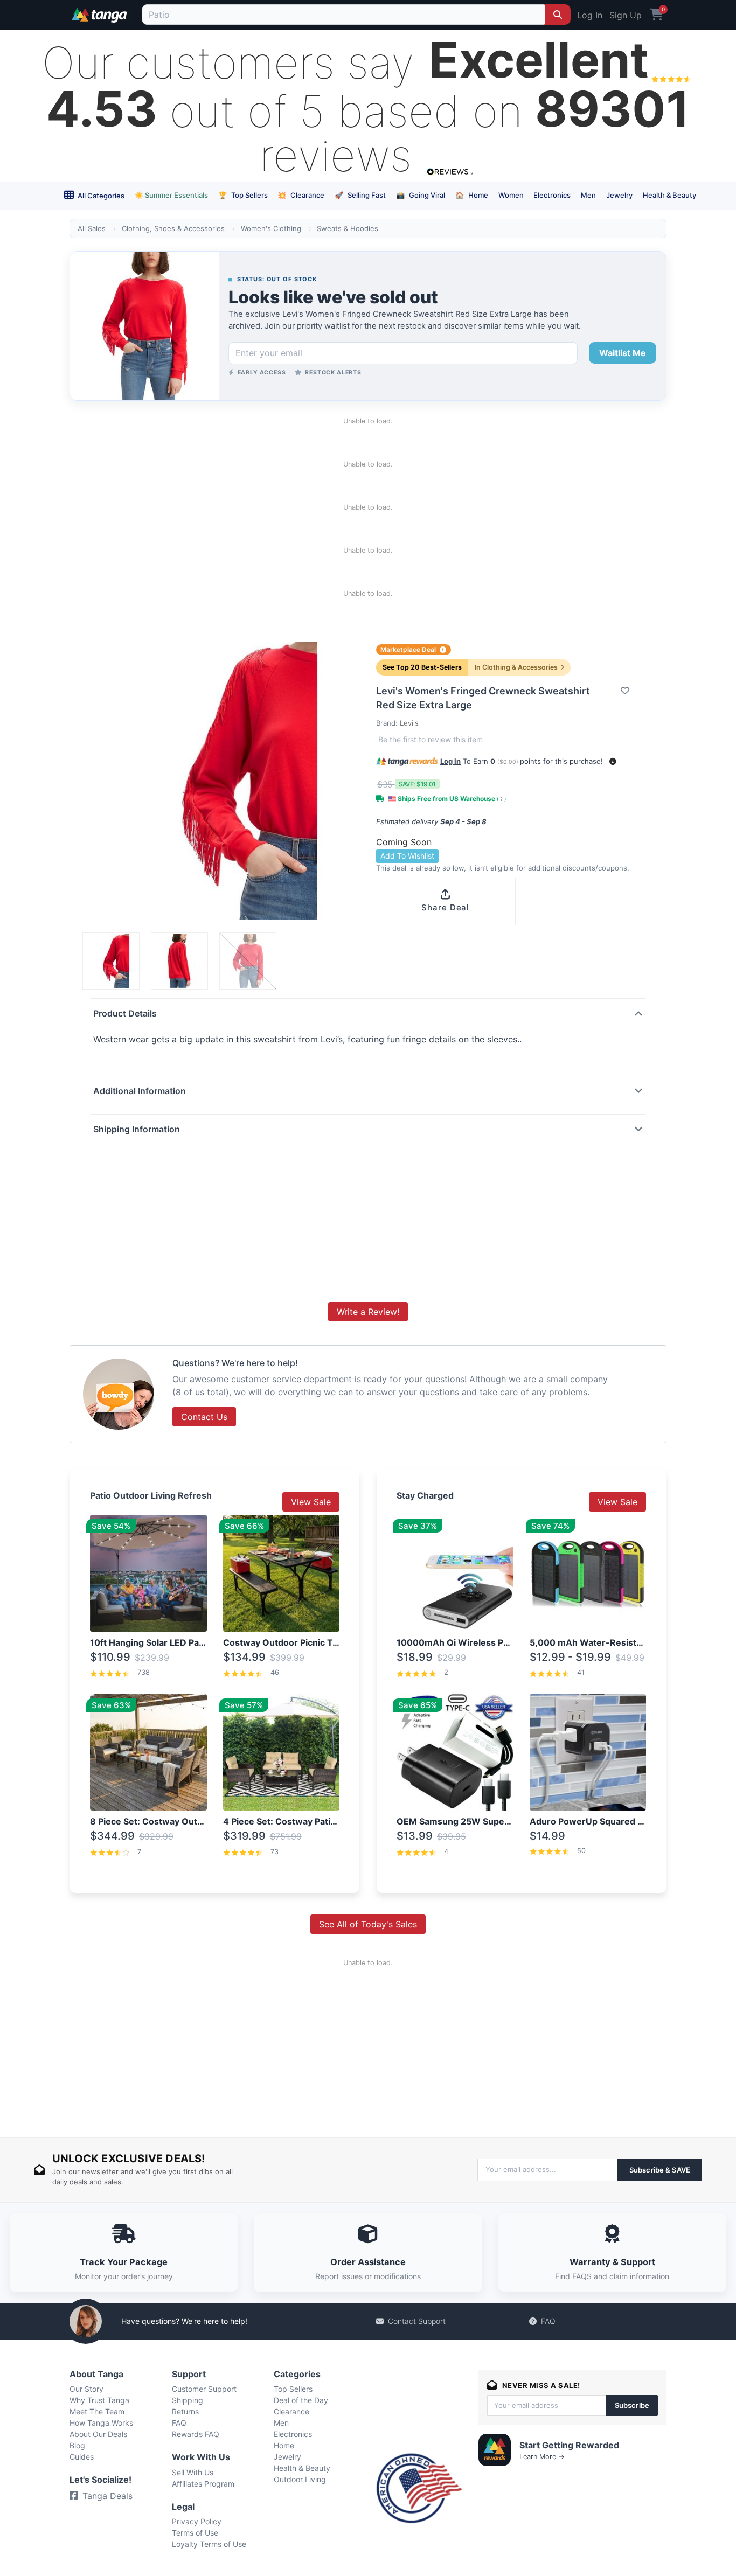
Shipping (188, 2400)
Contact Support (417, 2321)
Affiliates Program (203, 2484)
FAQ (548, 2321)
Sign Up (626, 15)
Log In (590, 15)
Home (472, 195)
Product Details (125, 1013)
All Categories (100, 196)
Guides (82, 2457)
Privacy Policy (197, 2521)
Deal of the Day (301, 2400)
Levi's (409, 723)
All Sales (92, 228)
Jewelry (619, 195)
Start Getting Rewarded (569, 2445)
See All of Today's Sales (368, 1924)
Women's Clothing (271, 228)
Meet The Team (97, 2411)
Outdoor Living (300, 2479)
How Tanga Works (101, 2423)
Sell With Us (193, 2472)
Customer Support (204, 2389)
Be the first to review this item (431, 739)
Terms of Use (195, 2533)
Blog (77, 2445)
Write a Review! (368, 1312)
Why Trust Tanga (99, 2400)
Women (511, 195)
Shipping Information (137, 1129)
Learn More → (542, 2457)
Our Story (86, 2389)
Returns (185, 2411)
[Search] (558, 15)
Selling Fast (360, 195)
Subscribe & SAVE (660, 2170)
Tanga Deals (107, 2496)
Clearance (301, 195)
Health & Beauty (669, 195)
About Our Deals (98, 2434)
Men (588, 195)
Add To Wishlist (407, 856)
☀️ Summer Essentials (171, 195)
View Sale (311, 1502)
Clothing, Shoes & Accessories (173, 228)
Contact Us (204, 1417)
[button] (613, 761)
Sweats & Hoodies (348, 228)
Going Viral (421, 195)
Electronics (552, 195)
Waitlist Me (623, 353)
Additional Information (140, 1091)
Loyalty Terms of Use (209, 2544)
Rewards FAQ (196, 2434)
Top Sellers (243, 195)
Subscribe (632, 2405)
